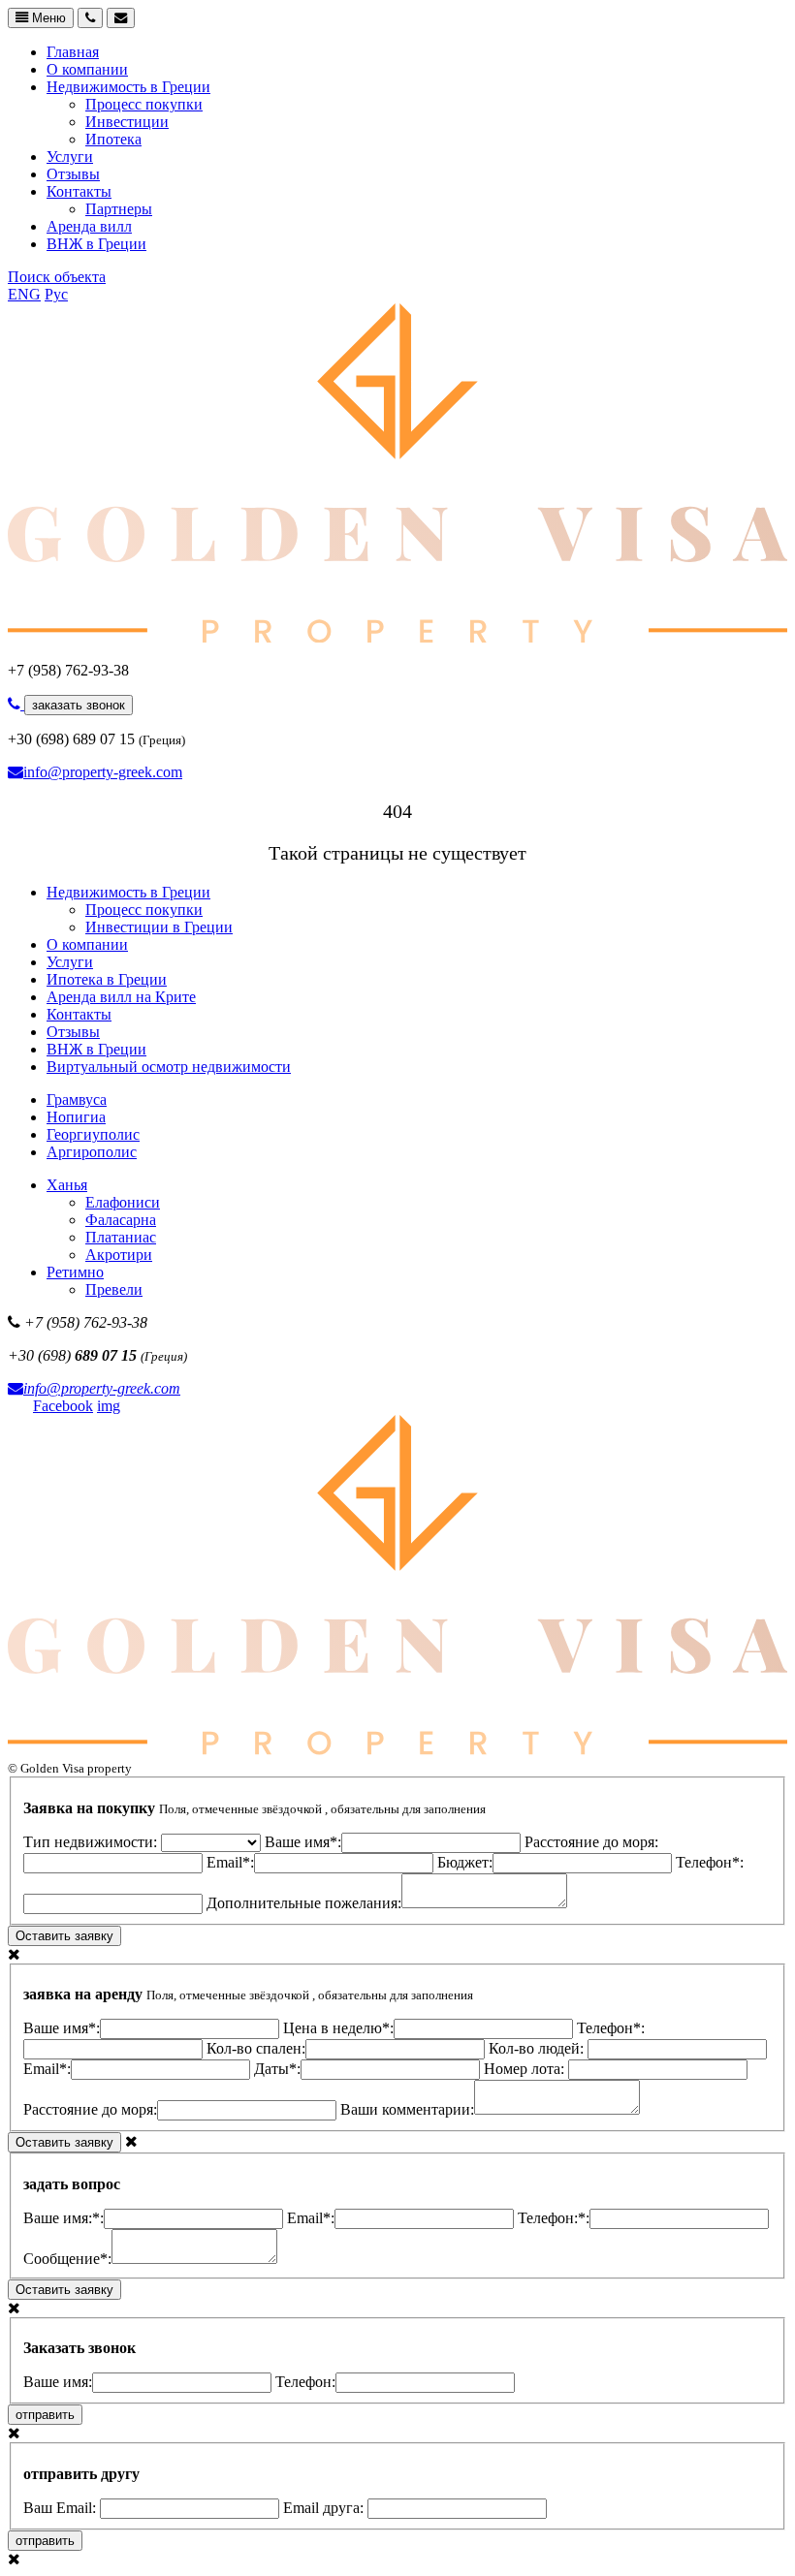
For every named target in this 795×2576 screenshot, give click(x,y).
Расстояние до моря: (90, 2109)
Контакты (79, 191)
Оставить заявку (64, 1936)
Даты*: (277, 2069)
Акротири (119, 1255)
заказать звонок (79, 705)
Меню (47, 18)
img (109, 1406)
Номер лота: (526, 2069)
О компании (87, 69)
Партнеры (119, 209)
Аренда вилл (89, 226)
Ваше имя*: (303, 1842)
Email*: (230, 1862)
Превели (114, 1289)
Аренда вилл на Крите (121, 997)
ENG (24, 294)
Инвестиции (127, 122)
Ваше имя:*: (64, 2218)
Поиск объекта (57, 277)
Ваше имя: (58, 2382)
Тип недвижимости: (92, 1842)
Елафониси (123, 1202)
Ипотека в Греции (107, 979)
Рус (56, 294)
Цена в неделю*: (338, 2028)
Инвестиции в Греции (159, 927)
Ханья (67, 1185)
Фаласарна (121, 1220)
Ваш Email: (62, 2508)
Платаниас (121, 1237)
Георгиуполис (93, 1134)
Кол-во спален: (256, 2048)
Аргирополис (92, 1152)
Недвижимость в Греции (128, 87)
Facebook (63, 1406)
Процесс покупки (144, 104)
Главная (73, 52)
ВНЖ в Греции (96, 244)
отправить (45, 2415)
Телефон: (305, 2382)
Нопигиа (76, 1117)
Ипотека (113, 139)
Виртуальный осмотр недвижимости (169, 1067)
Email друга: (325, 2508)
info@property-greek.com (103, 772)
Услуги (70, 157)
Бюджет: (465, 1862)
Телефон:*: (554, 2218)
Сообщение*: (67, 2259)
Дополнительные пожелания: (304, 1903)
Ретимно (75, 1272)
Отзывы (73, 174)
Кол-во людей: (538, 2048)
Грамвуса (77, 1100)
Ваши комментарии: (407, 2109)
